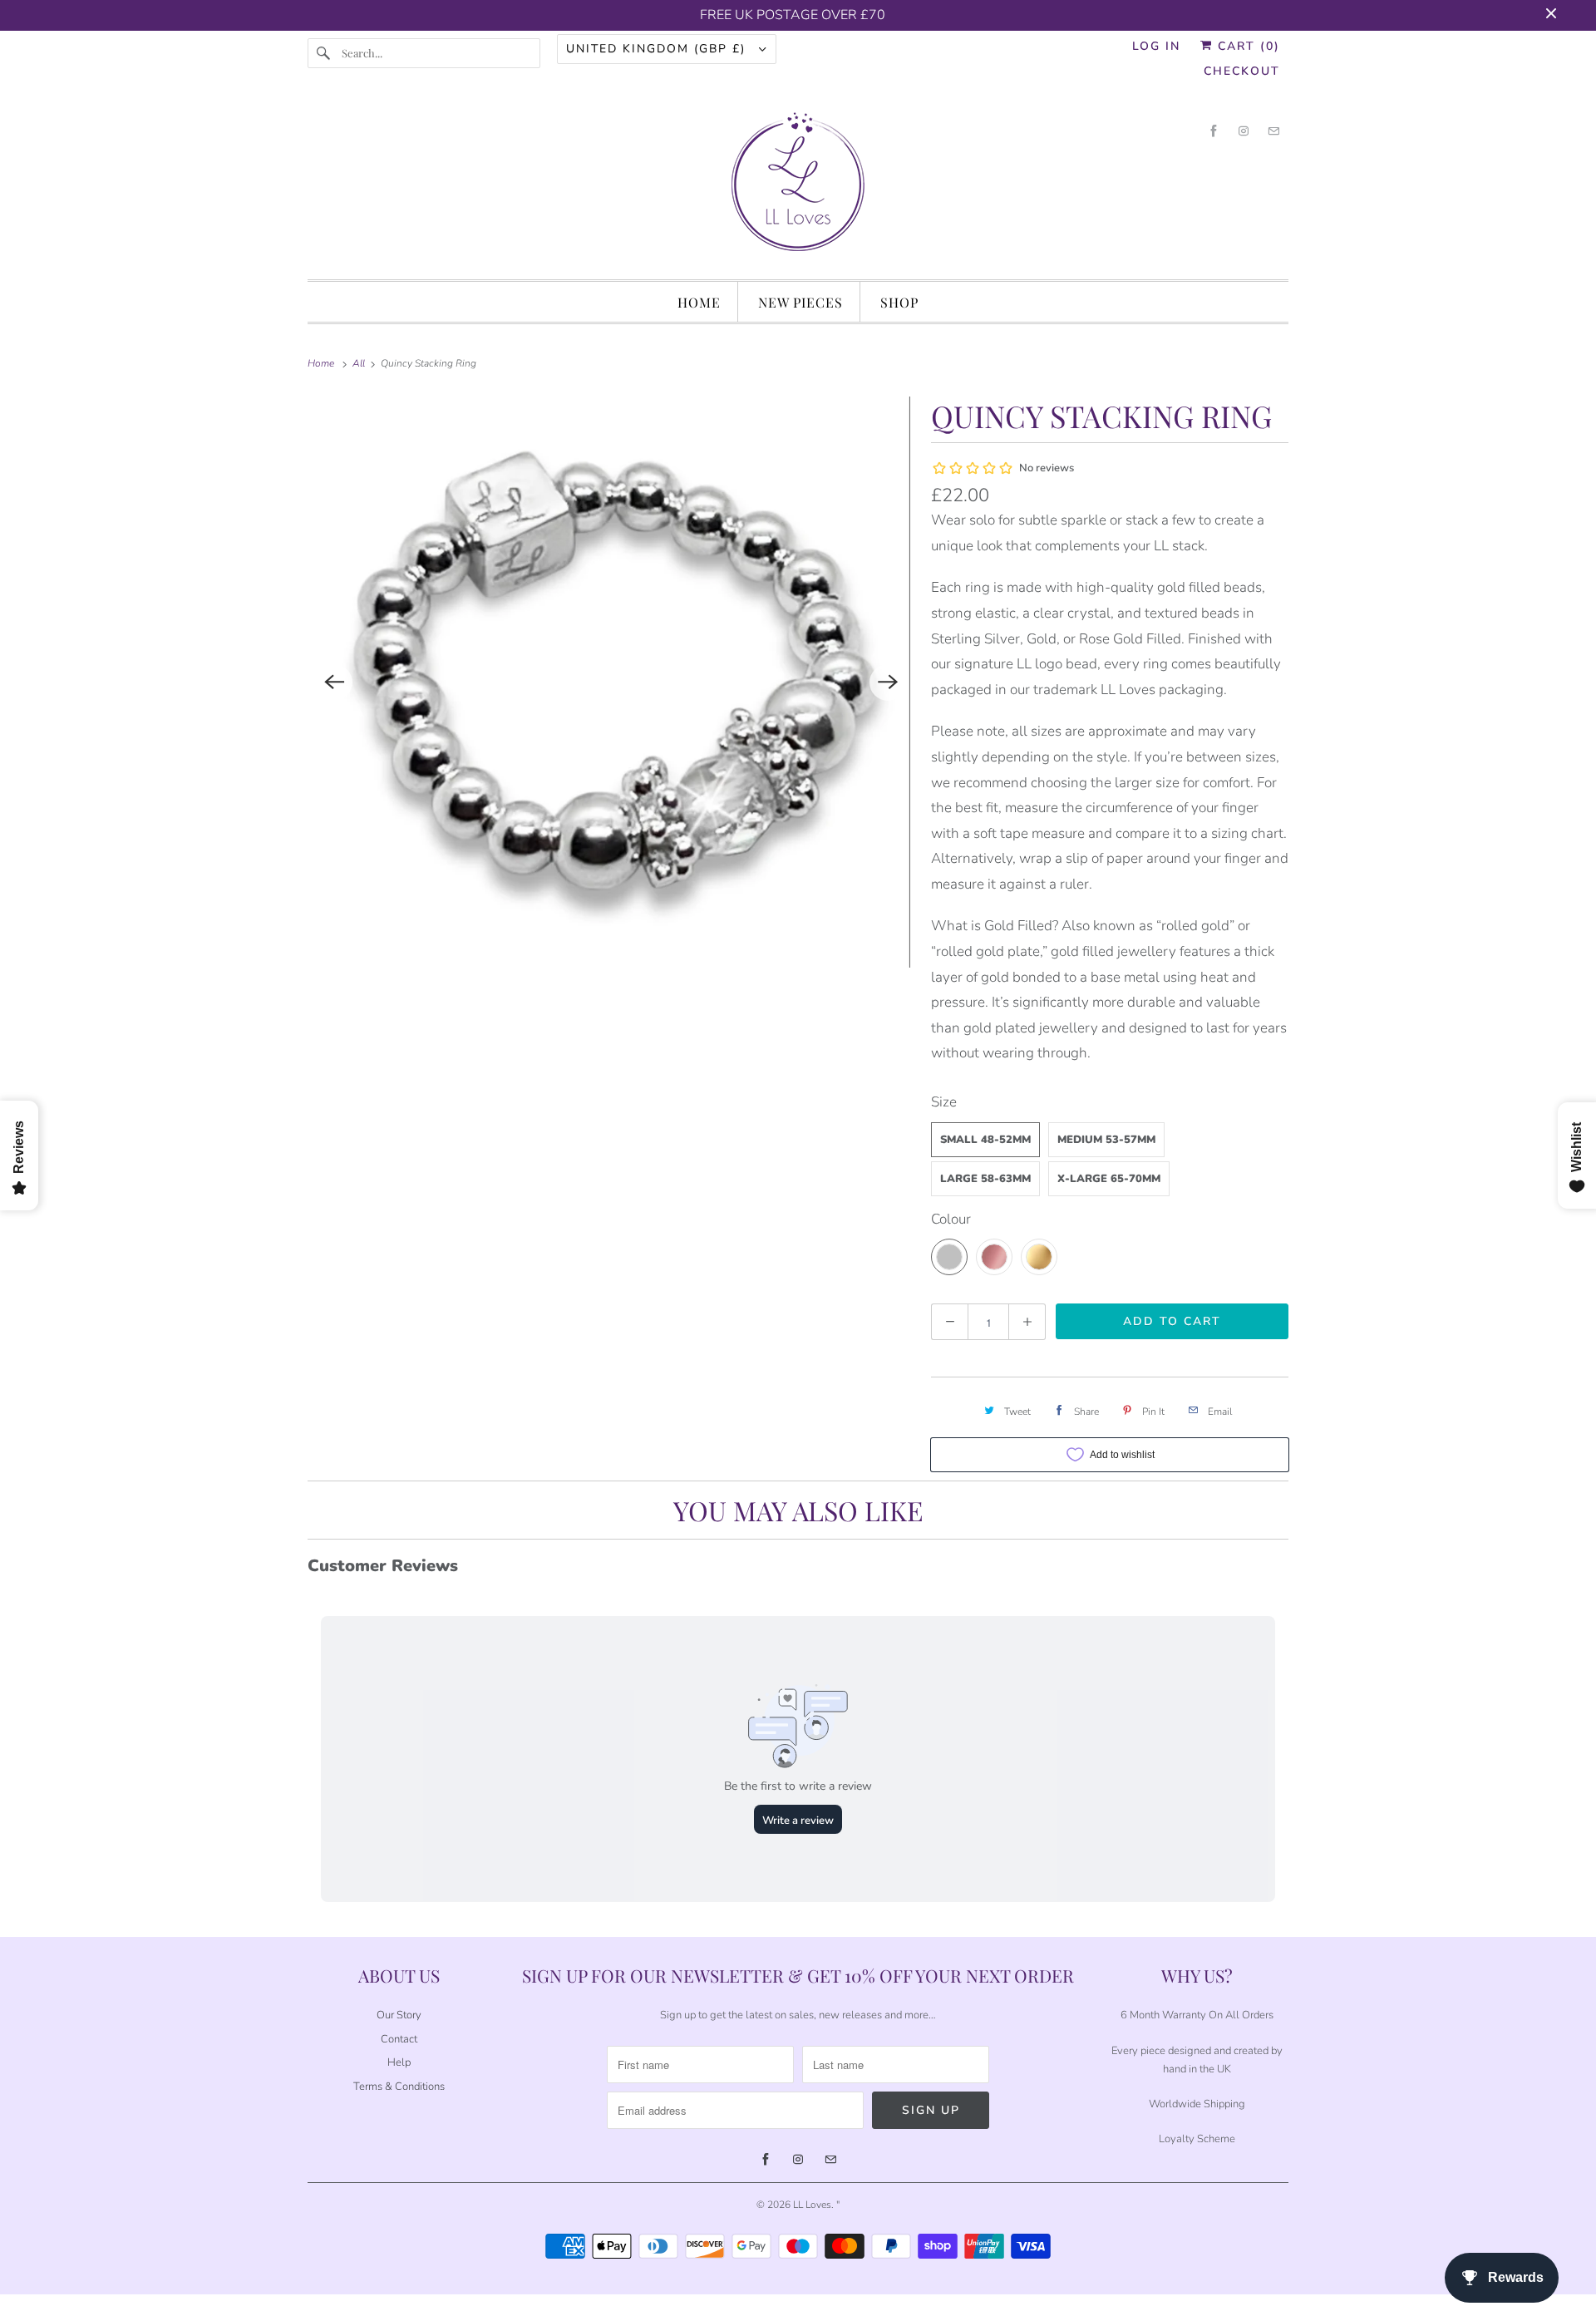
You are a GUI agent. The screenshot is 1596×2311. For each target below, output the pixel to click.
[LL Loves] (798, 187)
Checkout (1242, 71)
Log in (1156, 46)
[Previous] (334, 682)
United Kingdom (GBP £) (658, 49)
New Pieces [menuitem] (800, 302)
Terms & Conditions (399, 2087)
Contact (399, 2039)
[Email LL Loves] (1273, 131)
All (360, 363)
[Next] (888, 682)
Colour (951, 1219)
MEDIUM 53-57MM (1106, 1140)
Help (399, 2062)
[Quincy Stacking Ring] (611, 682)
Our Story (399, 2015)
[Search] (324, 53)
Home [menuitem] (699, 302)
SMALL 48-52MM (985, 1140)
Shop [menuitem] (899, 302)
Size (944, 1102)
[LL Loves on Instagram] (1244, 131)
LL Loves (812, 2205)
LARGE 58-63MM (985, 1179)
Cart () (1246, 46)
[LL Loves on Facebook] (1214, 131)
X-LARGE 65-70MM (1109, 1179)
